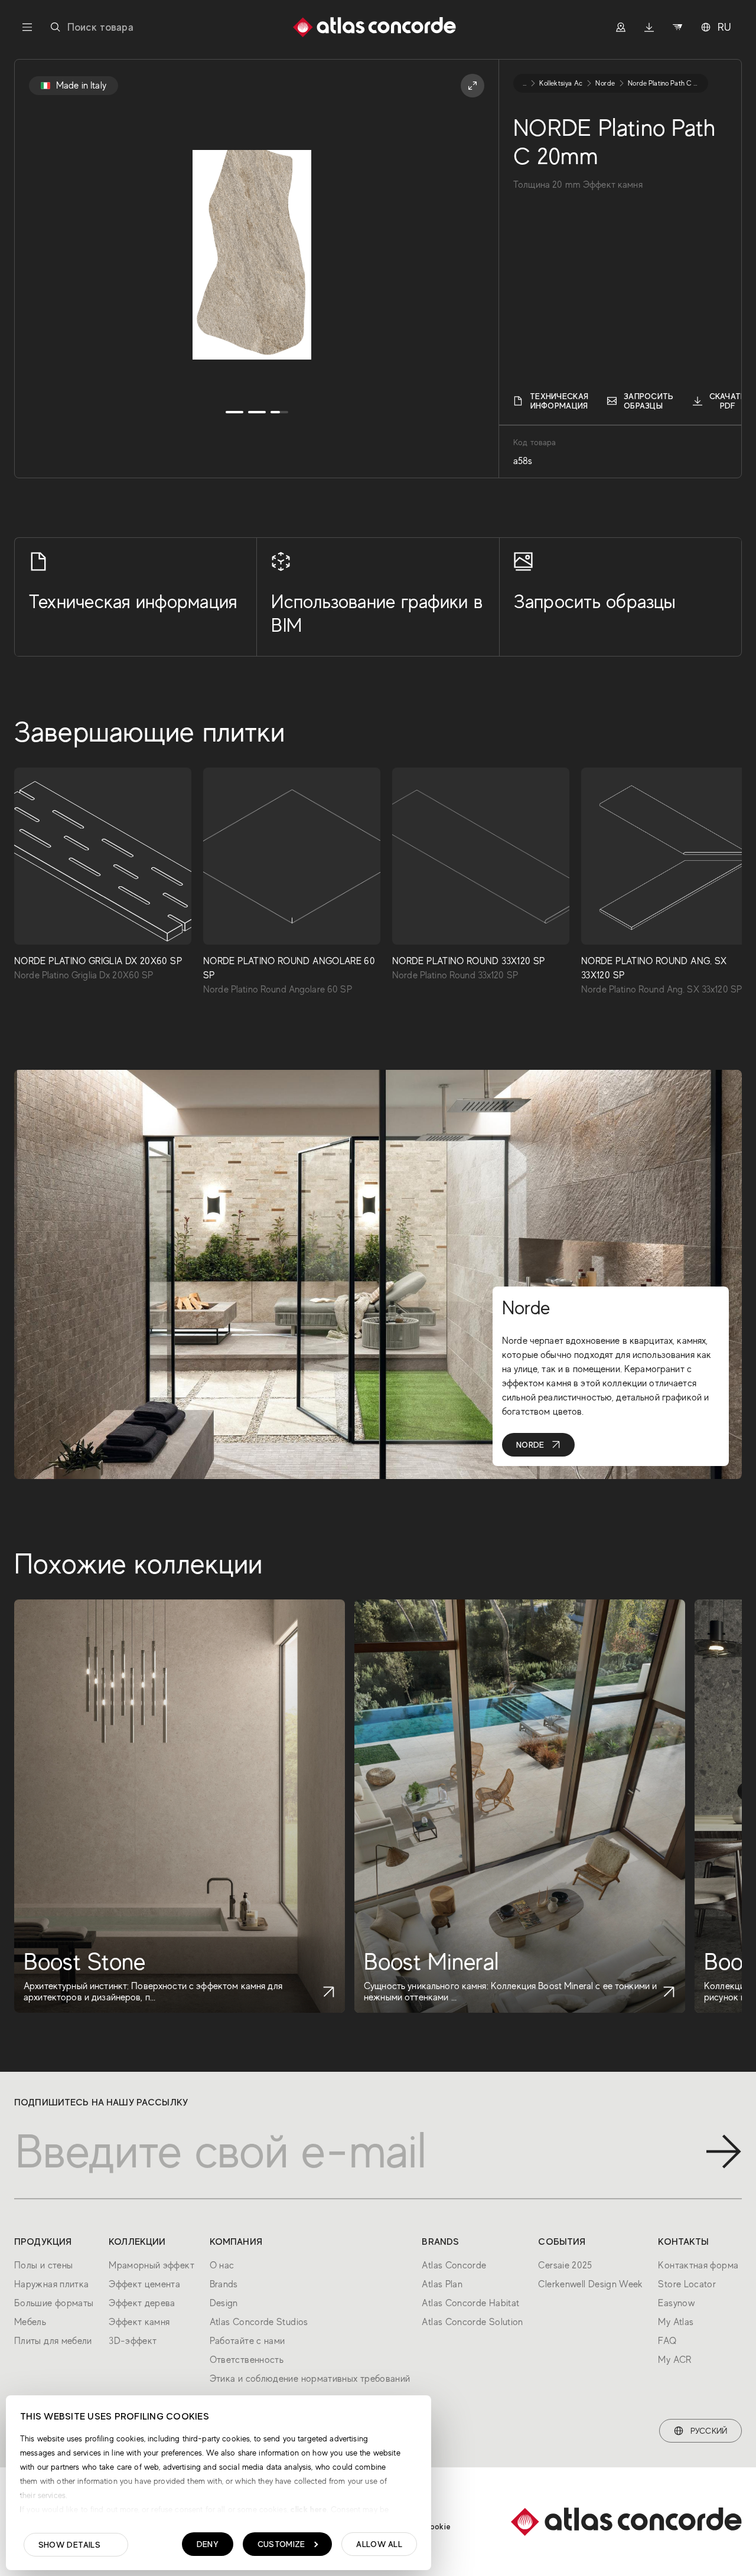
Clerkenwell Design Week (590, 2284)
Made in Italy (81, 86)
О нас (222, 2265)
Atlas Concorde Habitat (470, 2303)
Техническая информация (559, 401)
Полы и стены (43, 2265)
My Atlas (676, 2322)
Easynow (676, 2303)
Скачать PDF (728, 401)
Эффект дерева (142, 2303)
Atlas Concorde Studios (259, 2322)
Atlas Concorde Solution (472, 2322)
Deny (208, 2544)
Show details (69, 2545)
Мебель (30, 2322)
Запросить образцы (649, 401)
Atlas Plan (442, 2284)
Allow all (379, 2544)
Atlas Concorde (454, 2265)
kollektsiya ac (561, 83)
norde (605, 83)
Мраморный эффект (151, 2265)
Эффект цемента (144, 2284)
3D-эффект (133, 2341)
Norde (530, 1445)
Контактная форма (698, 2265)
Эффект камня (139, 2322)
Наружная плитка (51, 2284)
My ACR (674, 2360)
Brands (224, 2284)
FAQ (667, 2341)
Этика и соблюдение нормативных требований (310, 2379)
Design (224, 2303)
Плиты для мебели (53, 2341)
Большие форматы (54, 2303)
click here (307, 2509)
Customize (281, 2544)
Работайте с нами (247, 2341)
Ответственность (247, 2360)
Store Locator (687, 2284)
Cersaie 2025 (565, 2265)
